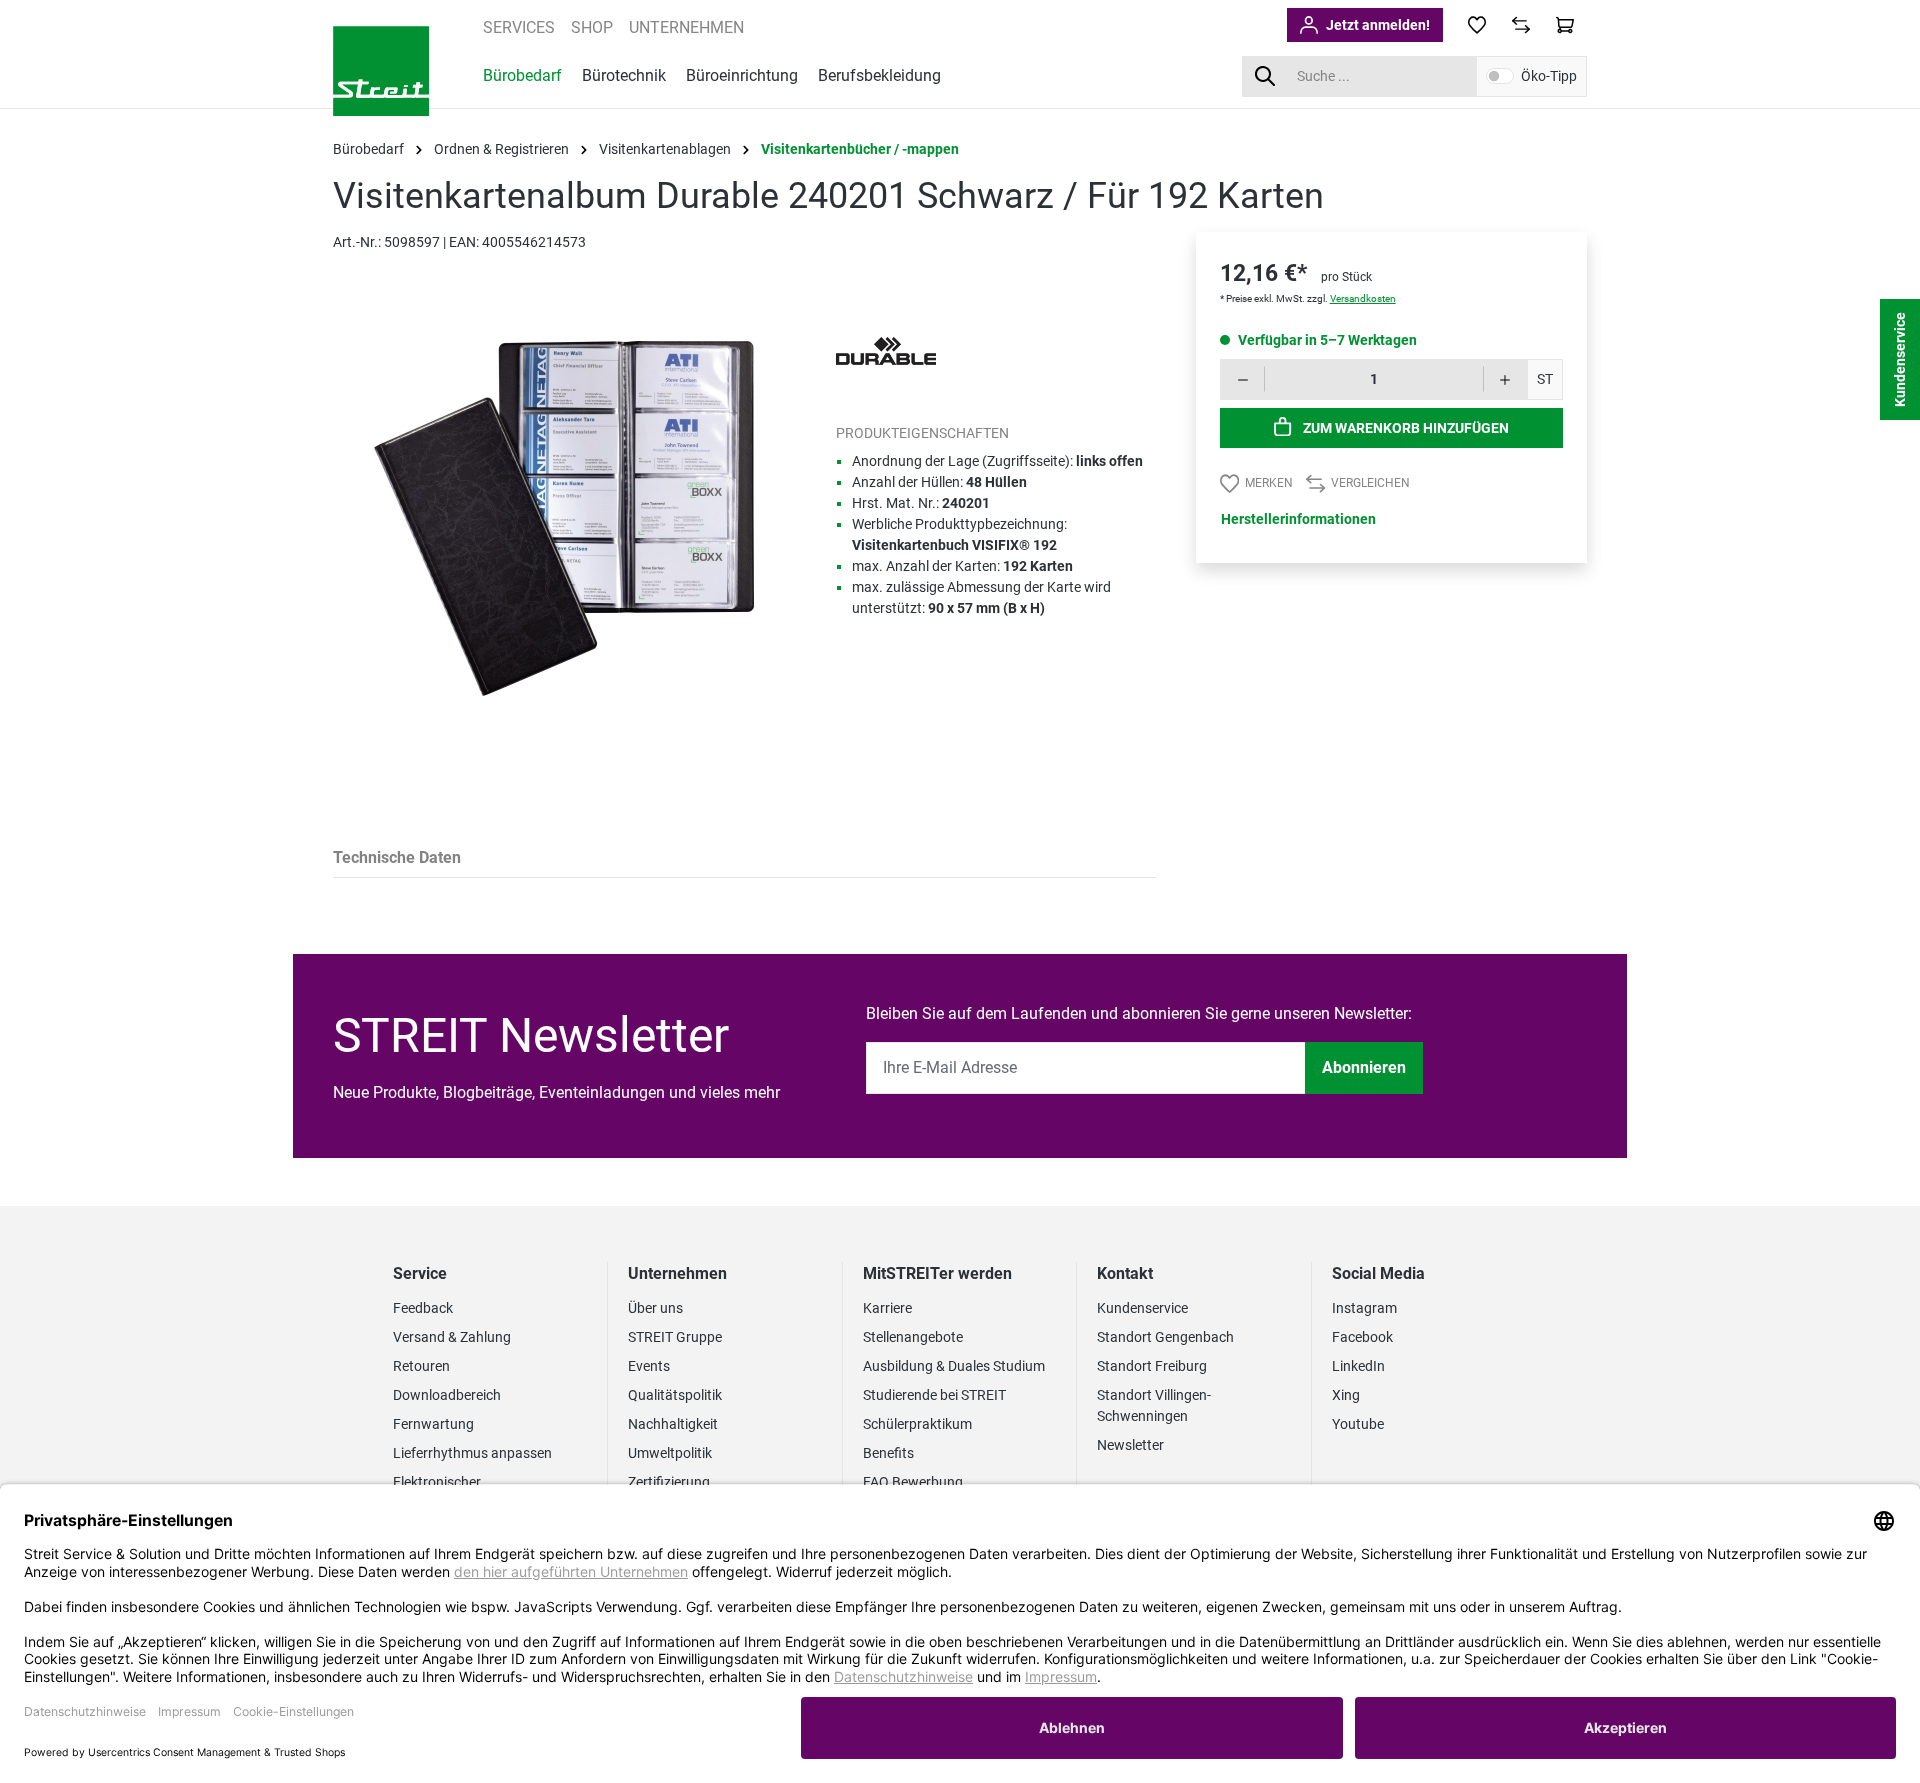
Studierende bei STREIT (934, 1395)
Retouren (421, 1366)
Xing (1346, 1395)
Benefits (888, 1453)
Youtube (1358, 1424)
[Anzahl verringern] (1242, 379)
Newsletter (1130, 1445)
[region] (564, 539)
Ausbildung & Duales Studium (954, 1366)
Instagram (1364, 1308)
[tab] (397, 859)
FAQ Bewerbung (913, 1482)
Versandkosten (1363, 298)
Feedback (423, 1308)
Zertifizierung (669, 1482)
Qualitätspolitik (675, 1395)
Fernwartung (433, 1424)
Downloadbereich (447, 1395)
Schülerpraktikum (917, 1424)
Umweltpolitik (670, 1453)
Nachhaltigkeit (673, 1424)
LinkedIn (1358, 1366)
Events (649, 1366)
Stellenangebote (913, 1337)
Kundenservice (1142, 1308)
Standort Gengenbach (1165, 1337)
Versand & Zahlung (452, 1337)
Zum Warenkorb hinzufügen (1404, 428)
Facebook (1362, 1337)
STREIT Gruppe (675, 1337)
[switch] (1500, 76)
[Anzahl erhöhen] (1505, 379)
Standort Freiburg (1152, 1366)
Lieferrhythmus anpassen (472, 1453)
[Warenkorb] (1565, 25)
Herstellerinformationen (1298, 519)
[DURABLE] (886, 350)
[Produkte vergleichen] (1521, 25)
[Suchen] (1264, 76)
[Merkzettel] (1477, 25)
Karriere (887, 1308)
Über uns (655, 1308)
